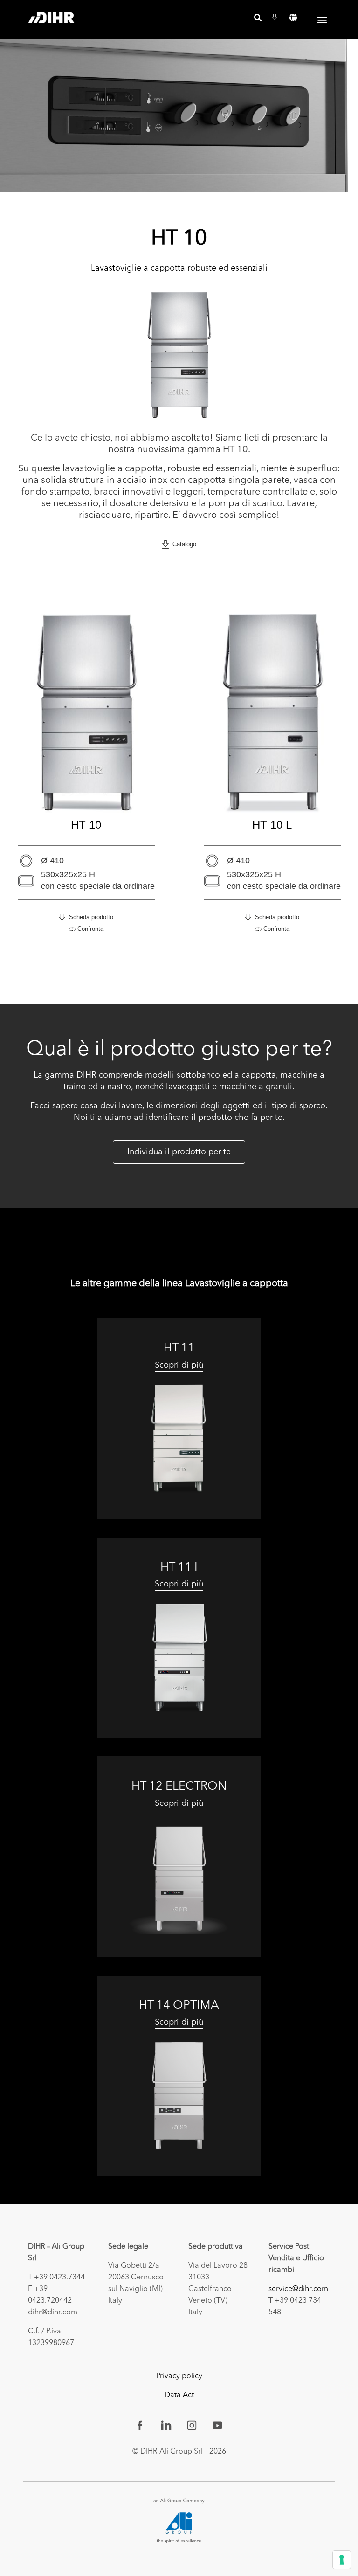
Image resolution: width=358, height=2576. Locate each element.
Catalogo (182, 544)
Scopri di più (179, 1365)
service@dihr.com (298, 2289)
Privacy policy (179, 2376)
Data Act (179, 2395)
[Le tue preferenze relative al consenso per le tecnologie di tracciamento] (342, 2560)
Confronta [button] (89, 929)
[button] (293, 18)
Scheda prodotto (89, 917)
